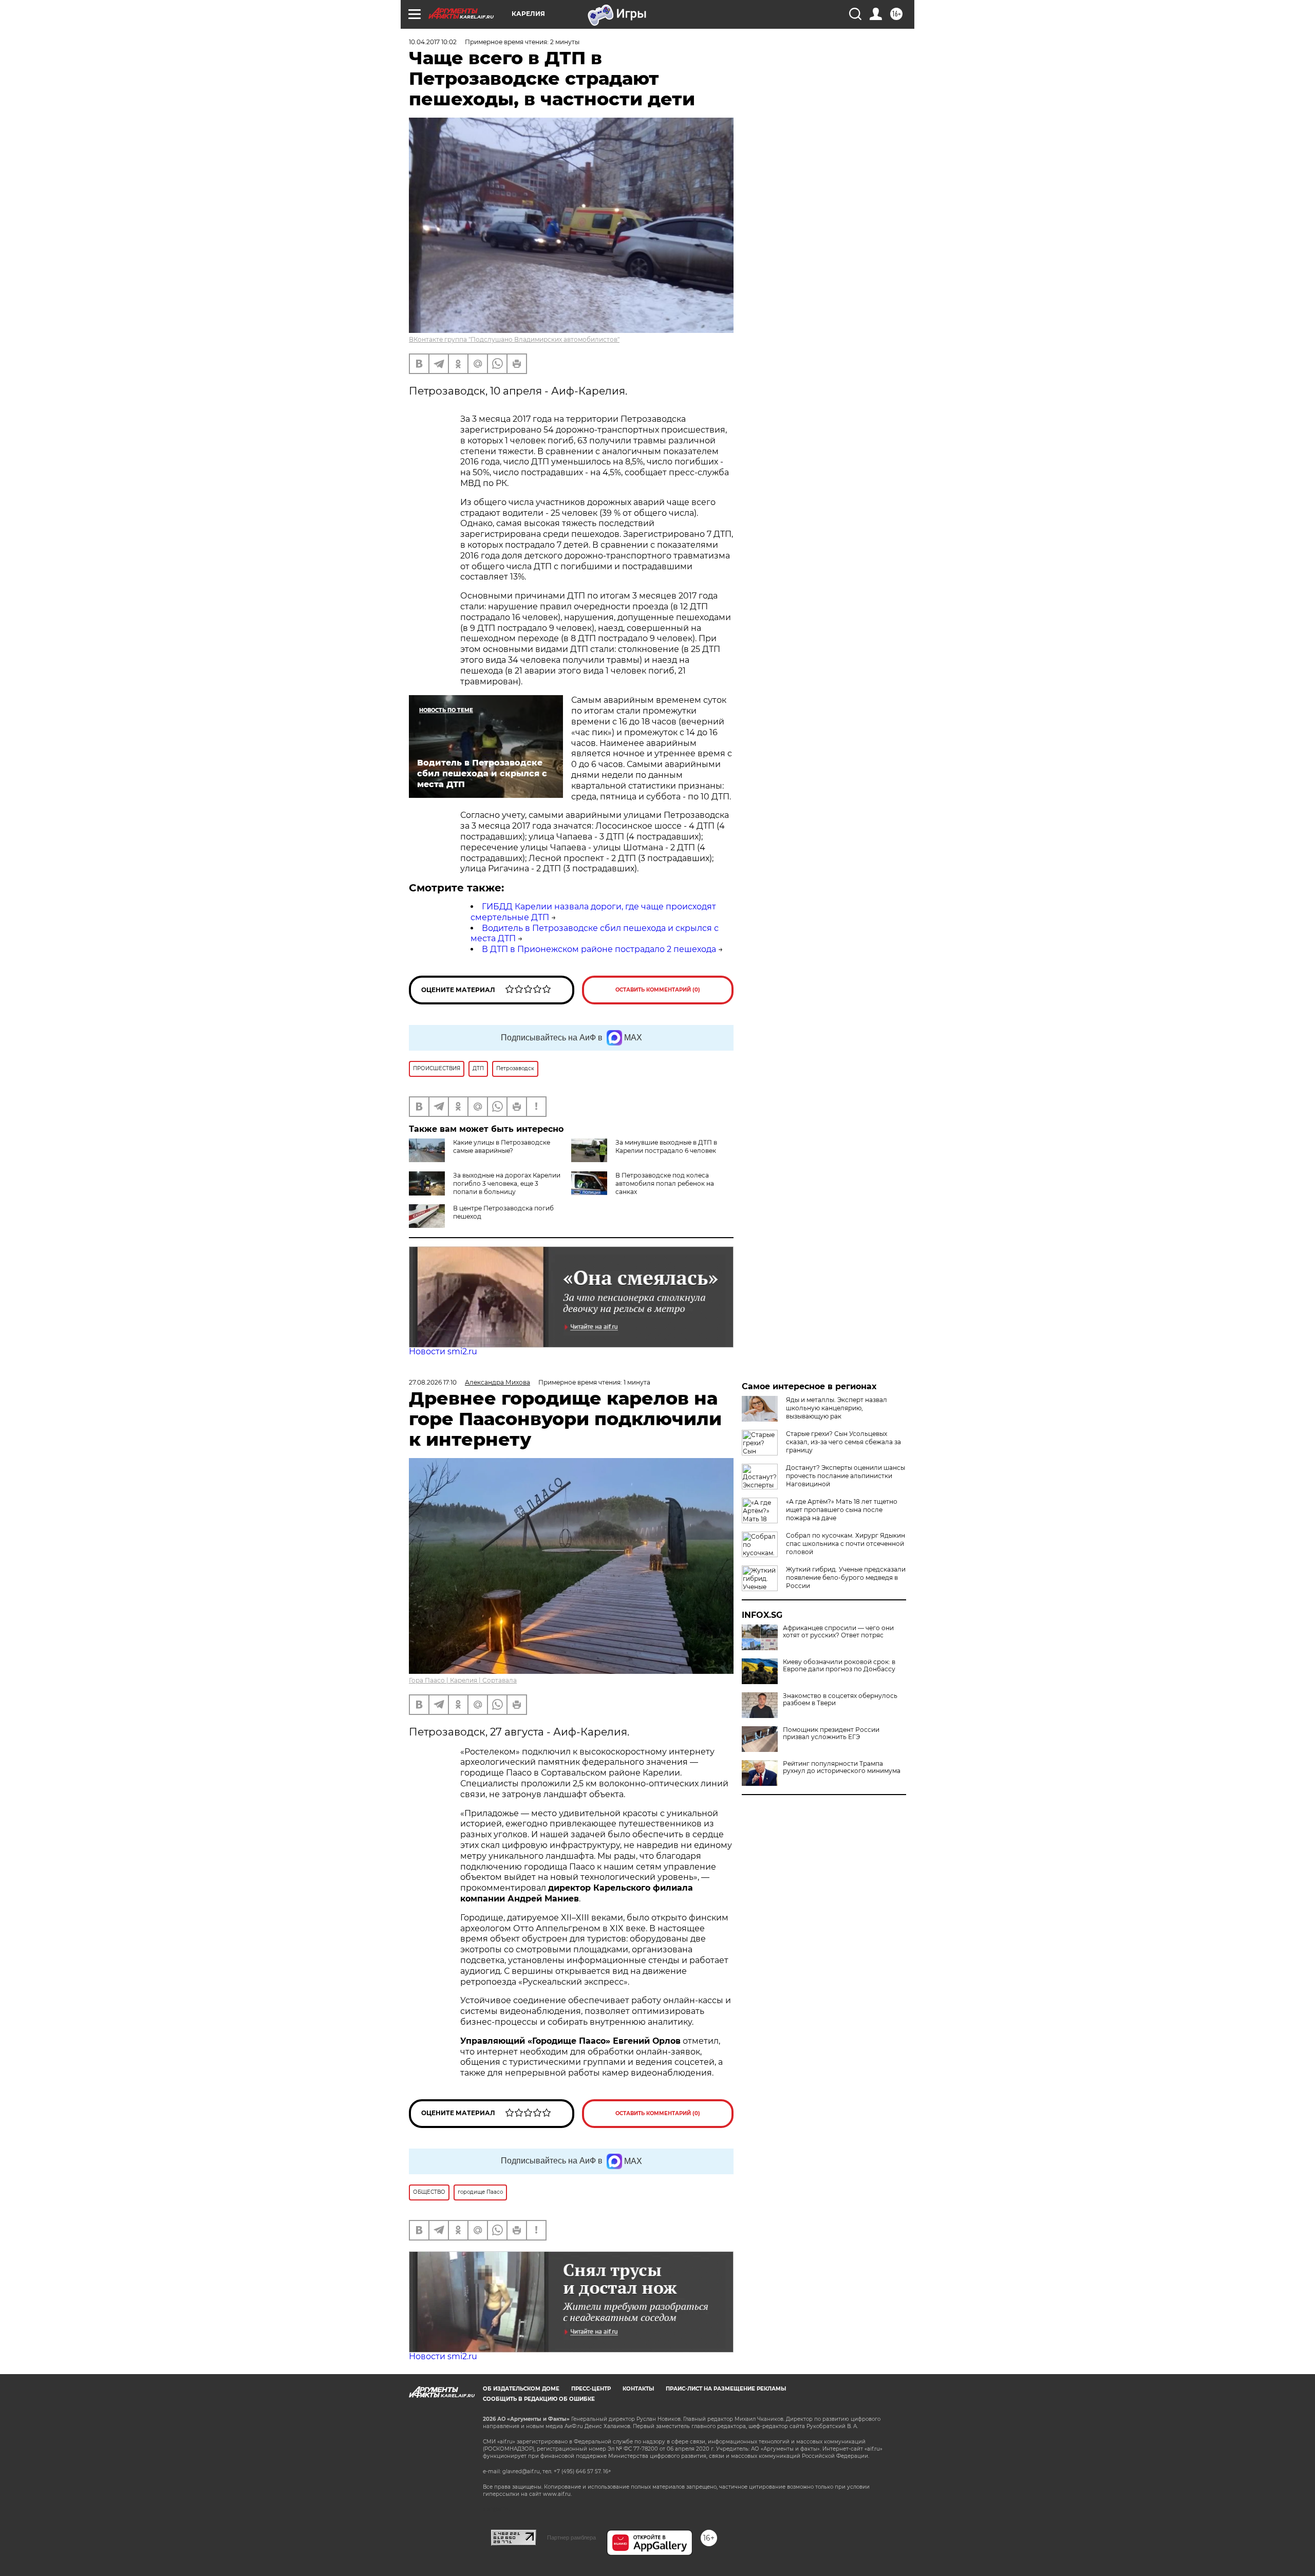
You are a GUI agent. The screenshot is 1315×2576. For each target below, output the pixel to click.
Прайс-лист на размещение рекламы (726, 2389)
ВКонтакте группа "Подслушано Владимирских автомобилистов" (514, 339)
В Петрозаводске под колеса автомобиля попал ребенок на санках (665, 1183)
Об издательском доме (521, 2389)
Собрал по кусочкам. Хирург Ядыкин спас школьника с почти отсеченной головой (846, 1544)
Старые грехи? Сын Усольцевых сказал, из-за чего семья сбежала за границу (843, 1442)
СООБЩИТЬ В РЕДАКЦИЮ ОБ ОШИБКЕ (539, 2399)
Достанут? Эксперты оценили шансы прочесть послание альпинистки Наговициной (846, 1476)
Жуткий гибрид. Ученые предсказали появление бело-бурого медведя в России (846, 1578)
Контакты (638, 2389)
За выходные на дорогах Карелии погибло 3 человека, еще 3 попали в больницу (507, 1183)
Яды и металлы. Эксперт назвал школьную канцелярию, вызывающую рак (837, 1408)
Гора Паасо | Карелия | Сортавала (463, 1680)
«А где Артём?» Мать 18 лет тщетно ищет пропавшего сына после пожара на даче (842, 1510)
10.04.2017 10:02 (433, 42)
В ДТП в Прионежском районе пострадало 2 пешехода (599, 949)
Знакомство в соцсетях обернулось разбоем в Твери (840, 1700)
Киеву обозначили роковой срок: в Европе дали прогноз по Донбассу (839, 1666)
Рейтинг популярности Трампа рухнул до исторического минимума (842, 1767)
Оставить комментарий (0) (658, 990)
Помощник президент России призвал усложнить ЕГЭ (831, 1733)
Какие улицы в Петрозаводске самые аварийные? (502, 1146)
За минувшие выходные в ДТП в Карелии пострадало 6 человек (666, 1146)
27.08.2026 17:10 (433, 1382)
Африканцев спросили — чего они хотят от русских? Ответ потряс (838, 1632)
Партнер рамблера (571, 2537)
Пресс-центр (591, 2389)
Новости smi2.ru (443, 1351)
